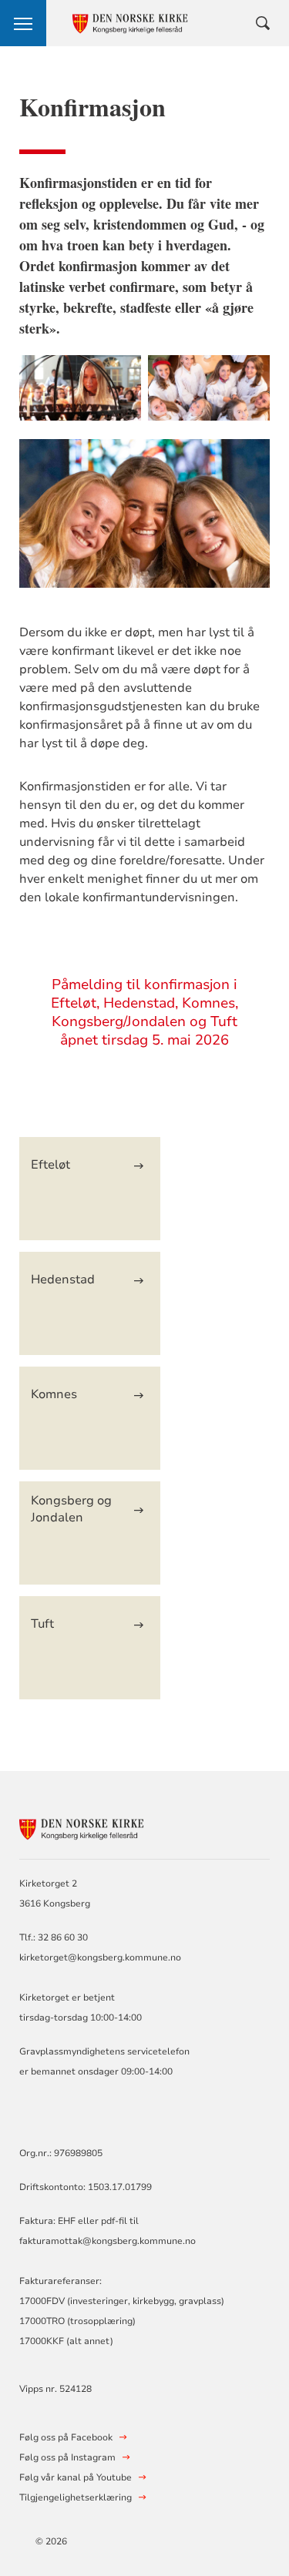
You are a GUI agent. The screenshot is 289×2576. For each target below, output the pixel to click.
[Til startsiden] (104, 1827)
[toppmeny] (23, 23)
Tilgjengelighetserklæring (76, 2497)
